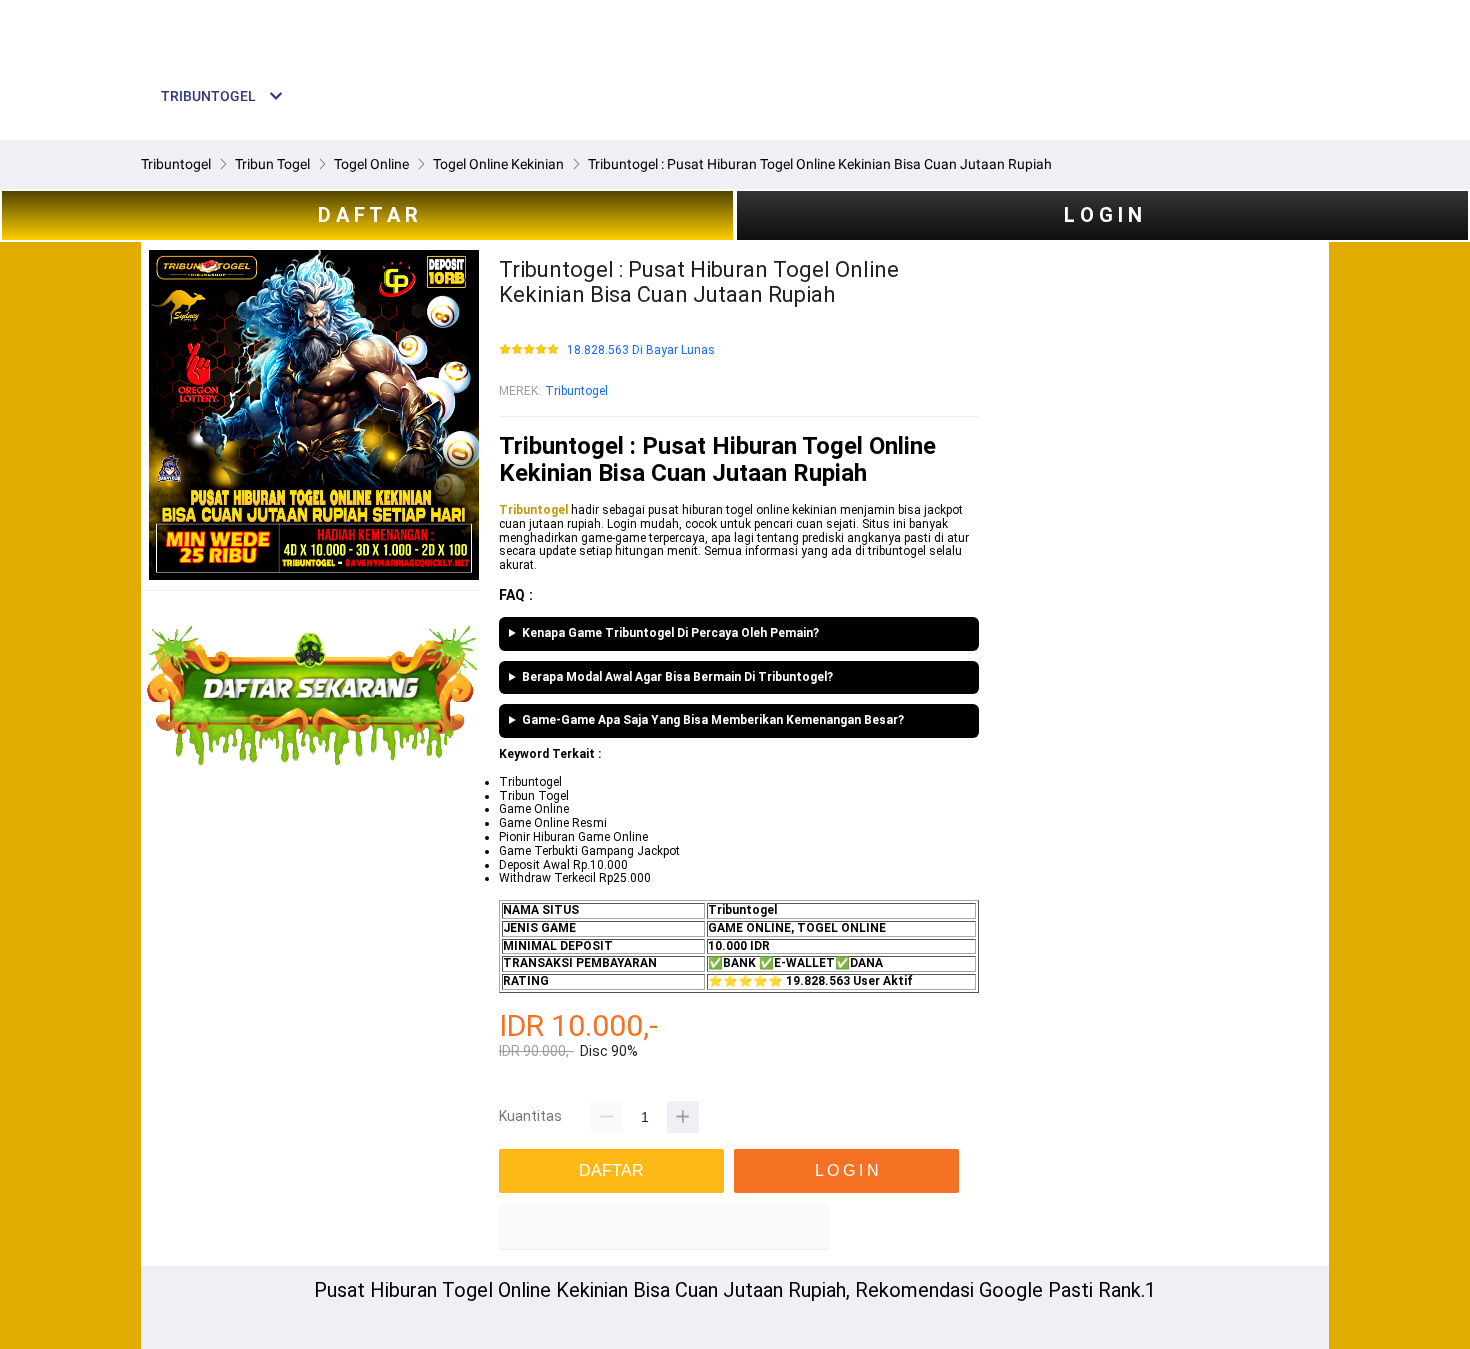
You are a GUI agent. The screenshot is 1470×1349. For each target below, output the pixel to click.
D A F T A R (368, 215)
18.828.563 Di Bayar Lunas (641, 350)
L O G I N (1103, 215)
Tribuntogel (576, 391)
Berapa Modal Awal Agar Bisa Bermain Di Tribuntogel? (677, 677)
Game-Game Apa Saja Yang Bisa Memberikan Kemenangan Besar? (713, 720)
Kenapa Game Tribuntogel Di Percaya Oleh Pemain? (670, 633)
